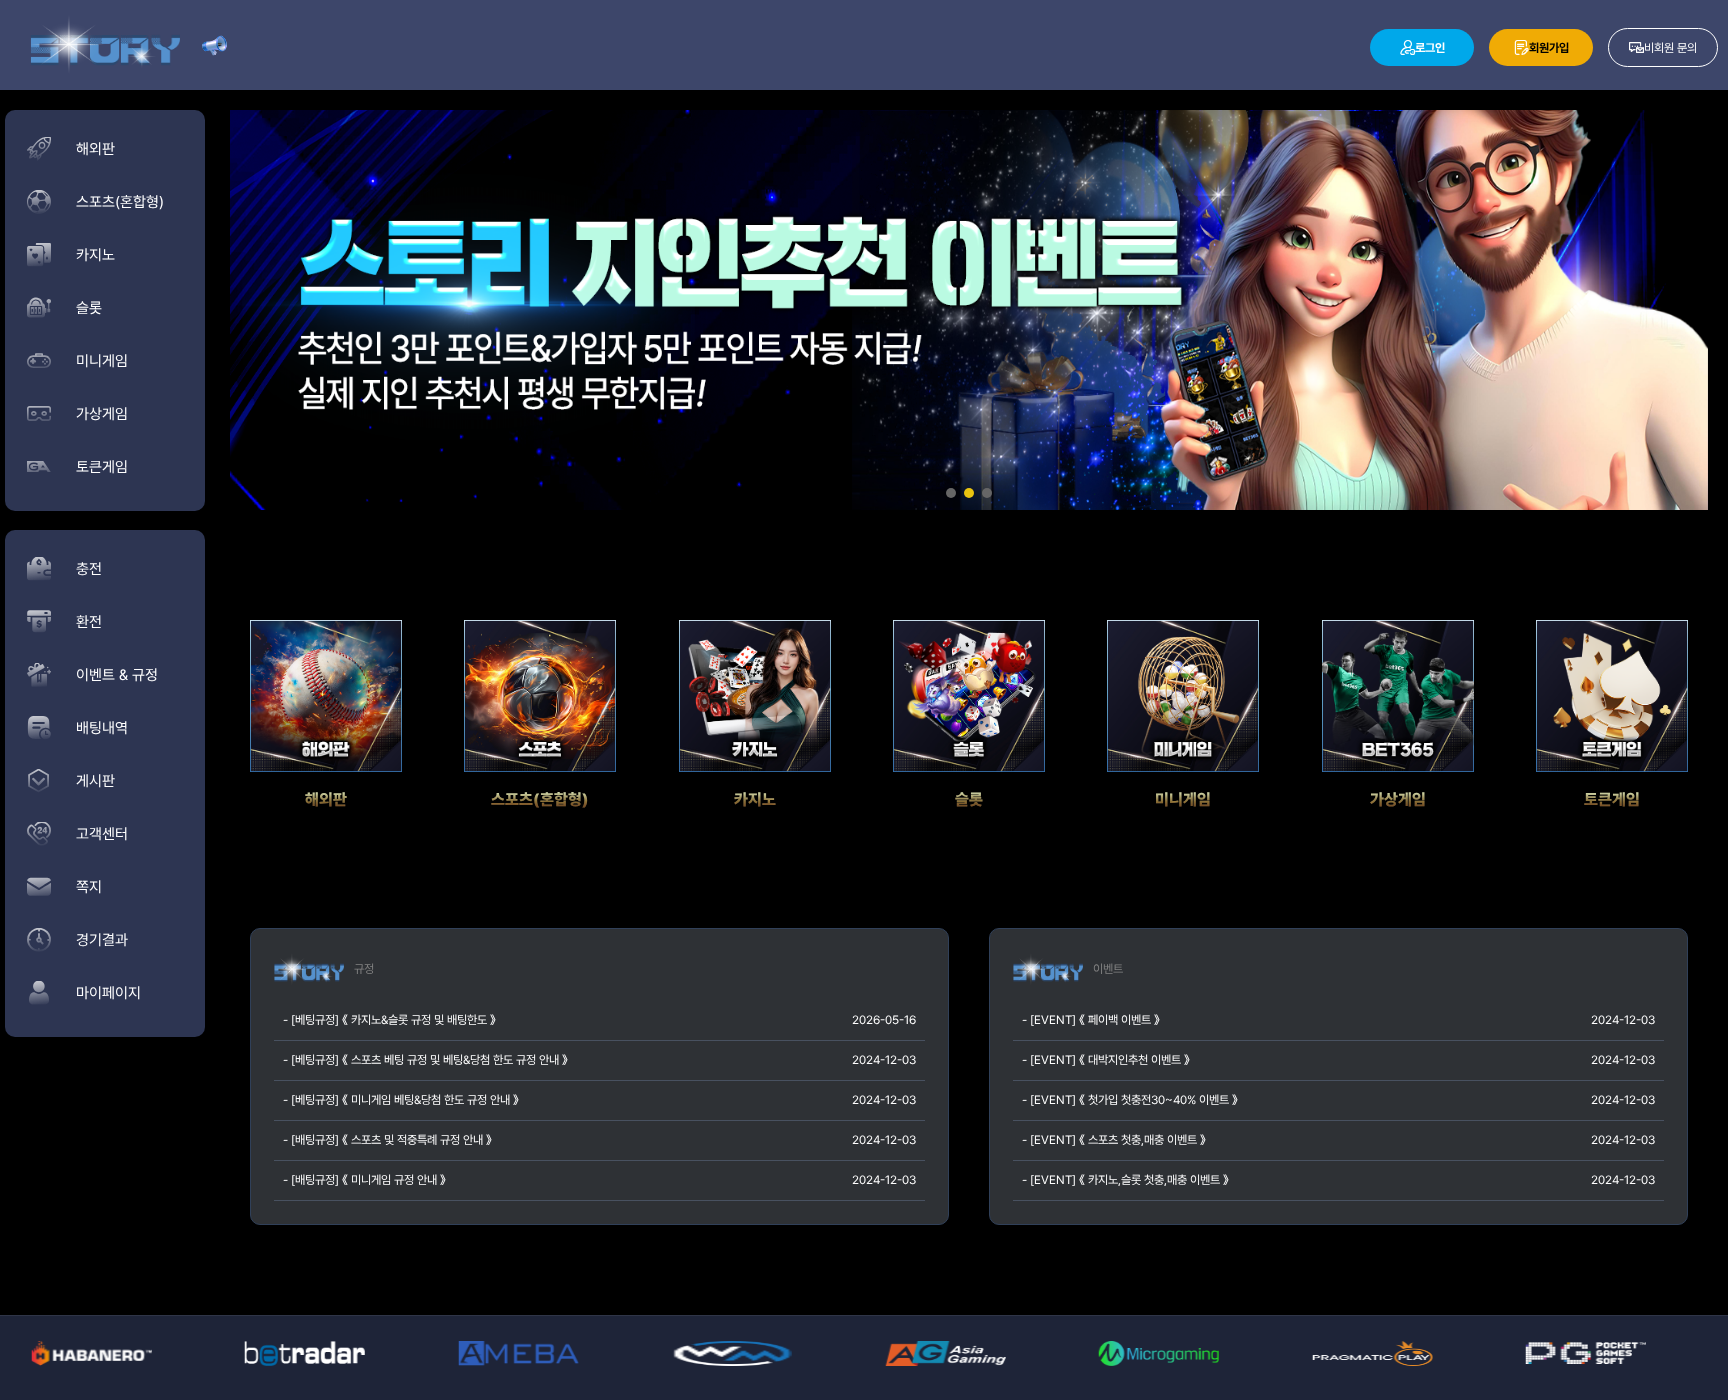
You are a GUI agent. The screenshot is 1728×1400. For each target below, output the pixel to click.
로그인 (1430, 48)
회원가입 (1549, 48)
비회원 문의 (1670, 48)
